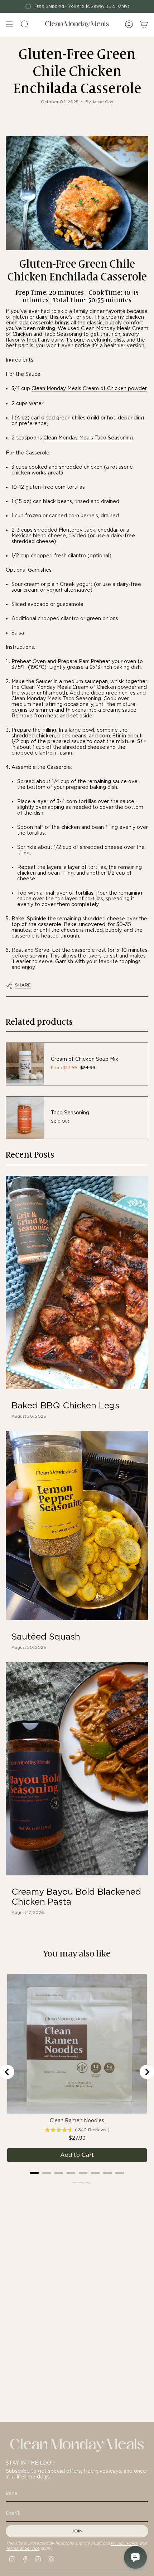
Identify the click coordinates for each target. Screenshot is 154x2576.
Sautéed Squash (46, 1637)
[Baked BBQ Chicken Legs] (77, 1282)
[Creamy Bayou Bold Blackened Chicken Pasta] (77, 1769)
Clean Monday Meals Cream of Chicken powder (89, 388)
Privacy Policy (124, 2543)
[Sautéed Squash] (77, 1526)
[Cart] (144, 24)
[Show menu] (9, 24)
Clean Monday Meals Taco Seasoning (88, 438)
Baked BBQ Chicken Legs (65, 1406)
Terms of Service (23, 2548)
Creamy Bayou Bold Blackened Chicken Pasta (76, 1897)
